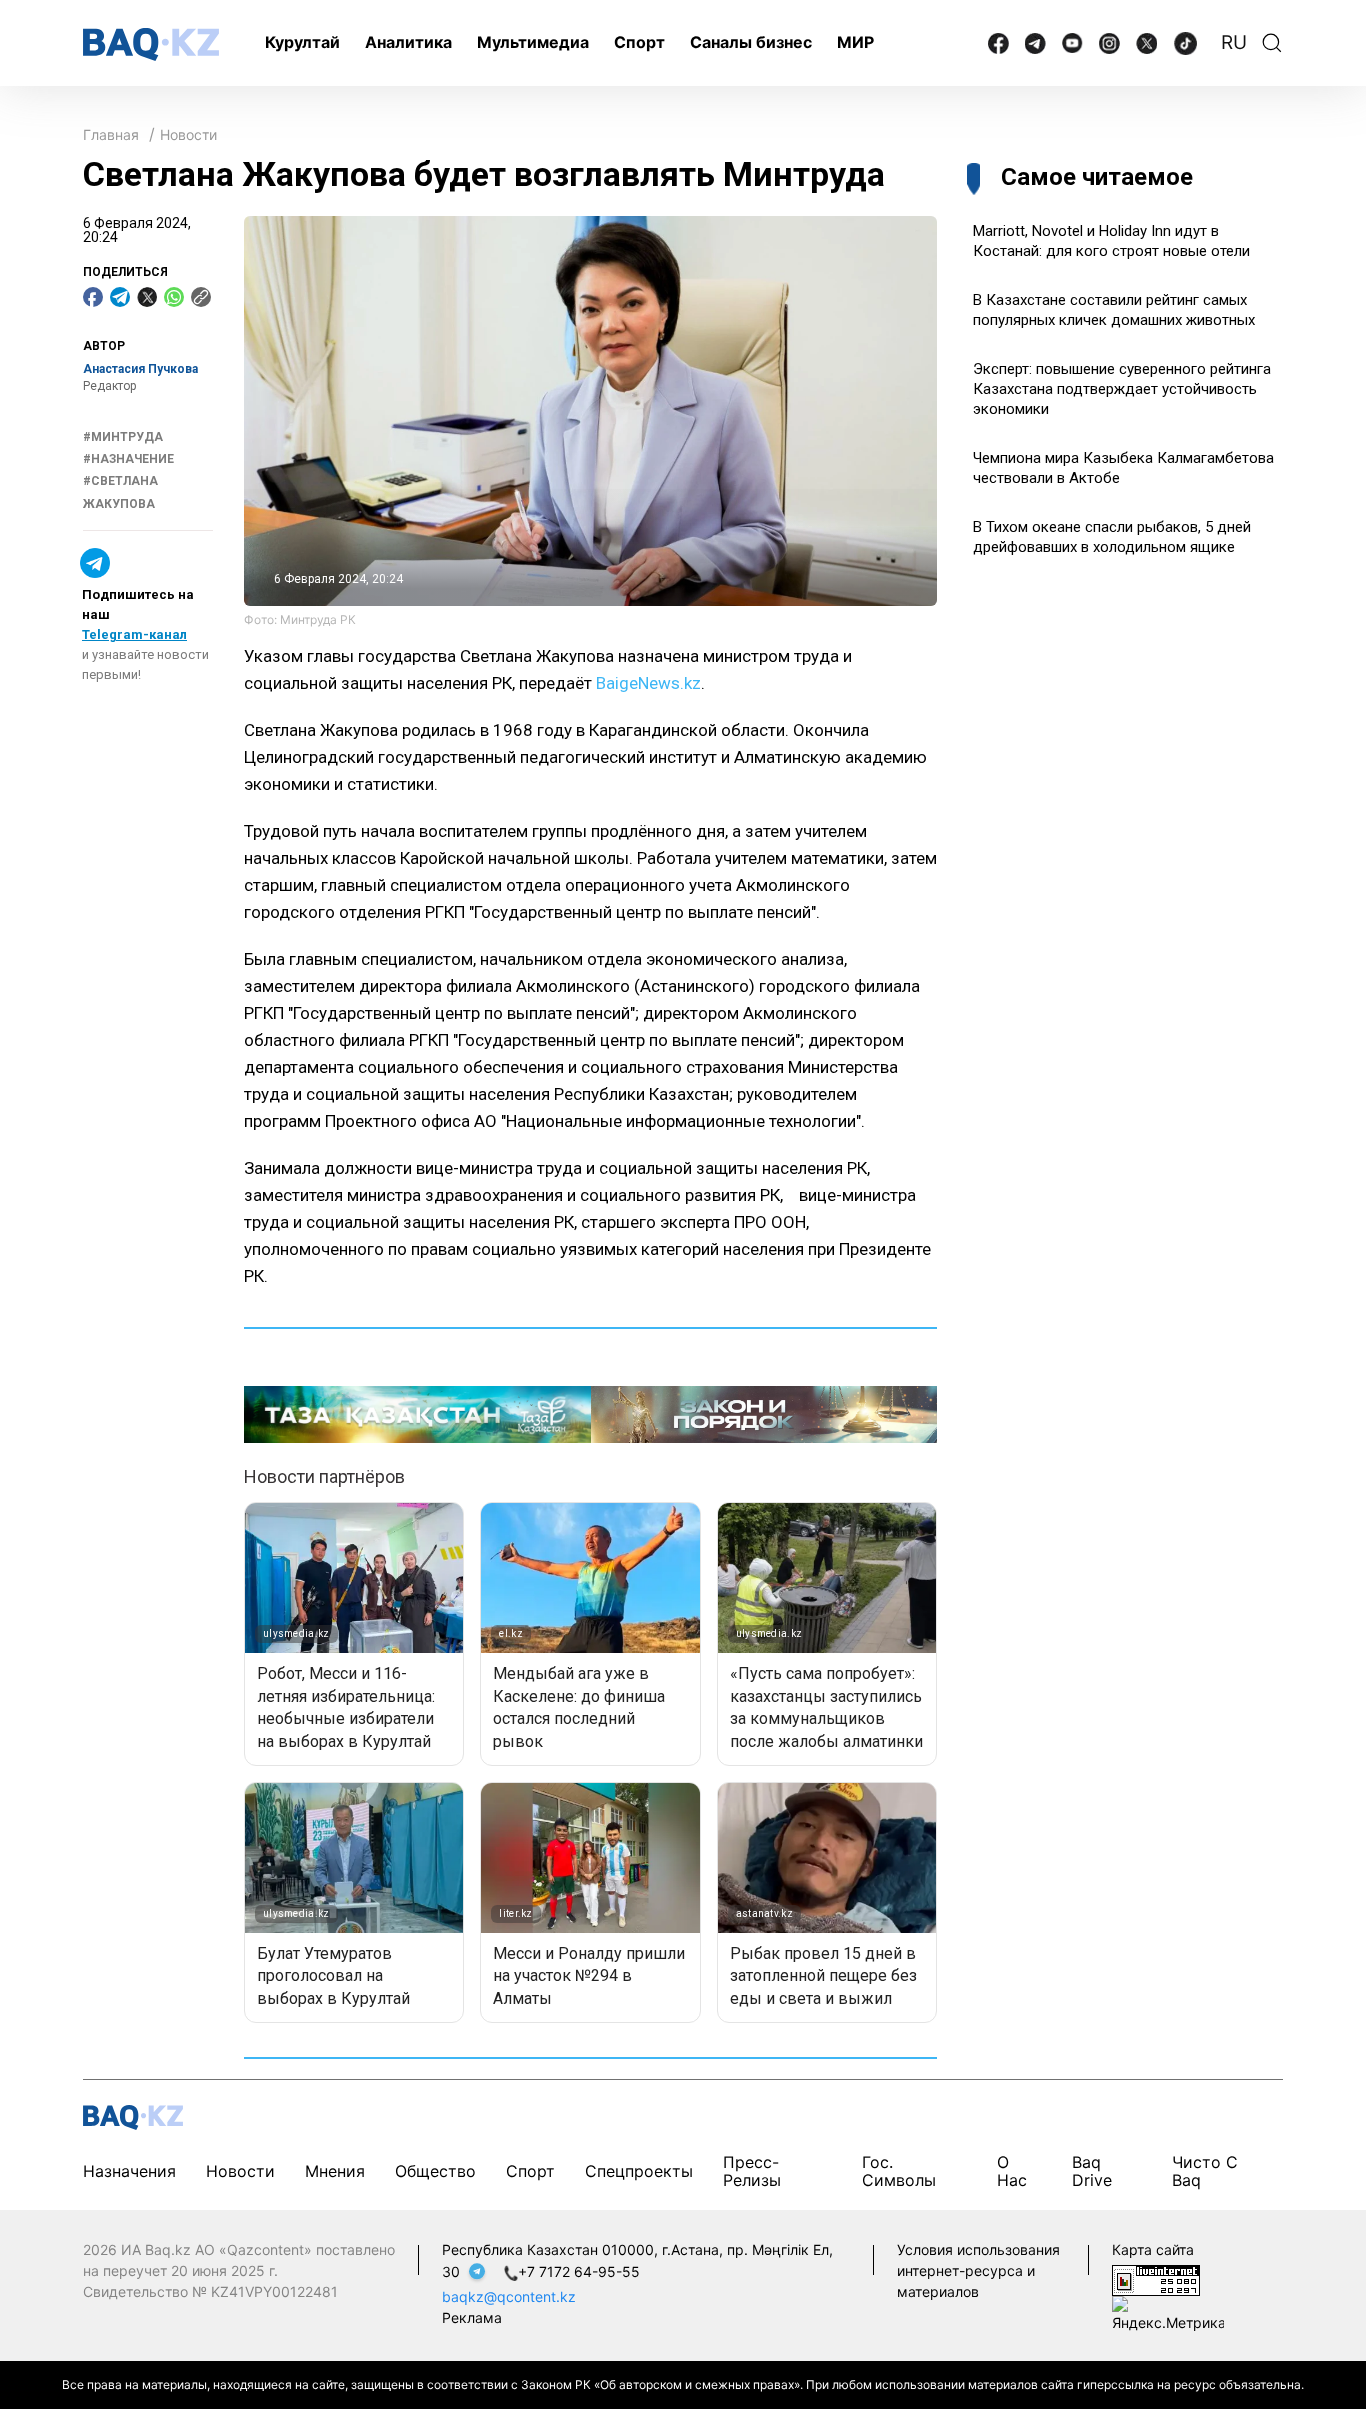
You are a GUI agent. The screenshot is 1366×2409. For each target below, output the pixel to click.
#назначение (128, 459)
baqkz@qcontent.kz (509, 2296)
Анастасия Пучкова (140, 369)
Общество (435, 2171)
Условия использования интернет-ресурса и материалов (978, 2270)
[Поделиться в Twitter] (147, 297)
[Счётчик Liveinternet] (1156, 2278)
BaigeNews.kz (648, 683)
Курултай (302, 42)
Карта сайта (1153, 2249)
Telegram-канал (134, 634)
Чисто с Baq (1205, 2171)
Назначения (129, 2171)
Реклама (472, 2317)
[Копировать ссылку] (201, 297)
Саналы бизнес (751, 42)
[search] (1272, 43)
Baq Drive (1092, 2171)
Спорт (639, 42)
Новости (188, 134)
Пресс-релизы (752, 2171)
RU (1234, 42)
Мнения (335, 2171)
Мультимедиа (533, 42)
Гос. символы (899, 2171)
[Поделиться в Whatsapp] (174, 297)
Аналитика (408, 42)
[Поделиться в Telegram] (120, 297)
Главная (111, 134)
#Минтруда (123, 437)
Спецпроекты (639, 2171)
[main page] (151, 44)
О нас (1012, 2171)
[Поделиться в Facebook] (93, 297)
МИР (855, 42)
